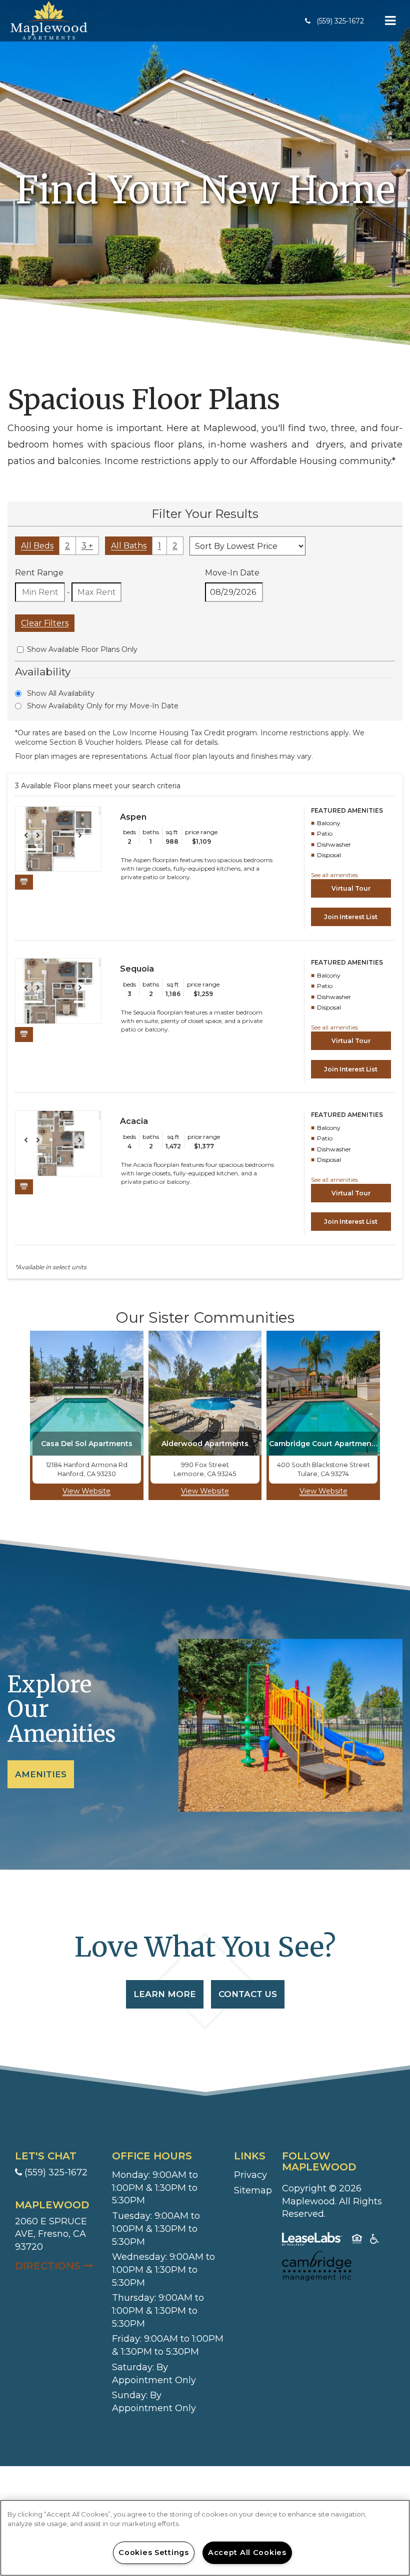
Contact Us (248, 1994)
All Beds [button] (37, 546)
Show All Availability (61, 693)
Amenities (41, 1774)
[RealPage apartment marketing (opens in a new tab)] (312, 2241)
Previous (31, 840)
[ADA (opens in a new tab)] (374, 2241)
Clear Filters (45, 623)
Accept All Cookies (247, 2553)
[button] (334, 21)
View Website (86, 1491)
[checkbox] (20, 650)
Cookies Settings (154, 2553)
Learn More (165, 1994)
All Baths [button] (129, 546)
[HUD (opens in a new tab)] (357, 2241)
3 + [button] (87, 546)
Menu (388, 21)
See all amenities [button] (334, 875)
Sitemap (253, 2190)
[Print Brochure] (24, 882)
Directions (58, 2266)
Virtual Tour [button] (351, 888)
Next (85, 840)
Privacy (250, 2175)
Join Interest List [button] (351, 917)
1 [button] (159, 546)
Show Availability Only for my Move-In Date (103, 706)
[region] (205, 2538)
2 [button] (67, 546)
